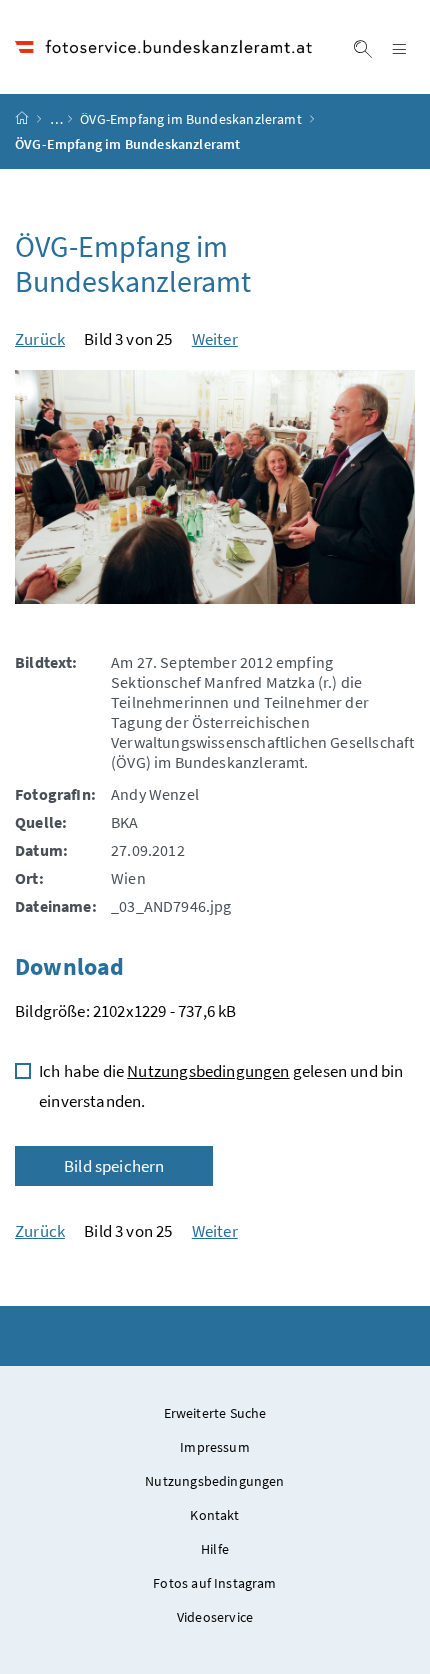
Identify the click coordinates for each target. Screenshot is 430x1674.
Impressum (215, 1447)
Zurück (40, 339)
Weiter (215, 339)
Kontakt (214, 1515)
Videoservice (215, 1617)
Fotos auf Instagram (214, 1583)
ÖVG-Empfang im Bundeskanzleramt (190, 119)
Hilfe (215, 1549)
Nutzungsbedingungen (208, 1071)
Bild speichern (114, 1166)
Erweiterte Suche (215, 1413)
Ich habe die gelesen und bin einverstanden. (221, 1086)
